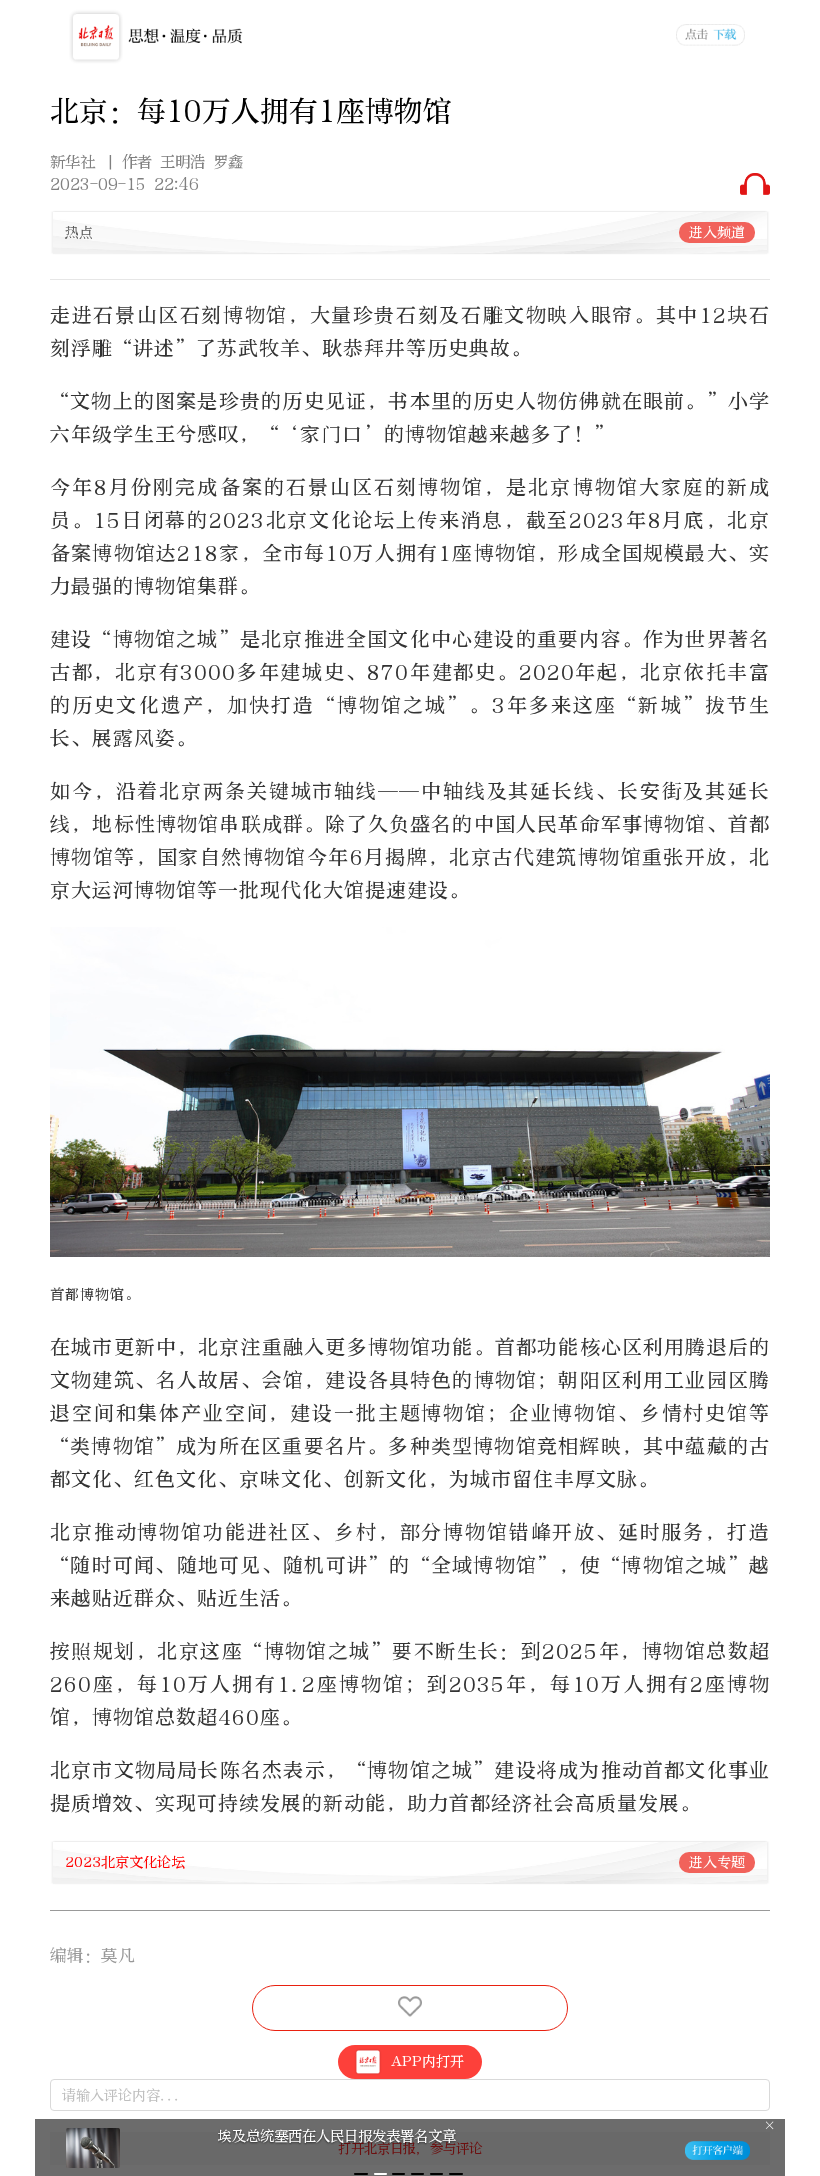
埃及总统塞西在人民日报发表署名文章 (337, 2136)
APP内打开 (427, 2061)
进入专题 (717, 1862)
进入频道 (717, 232)
